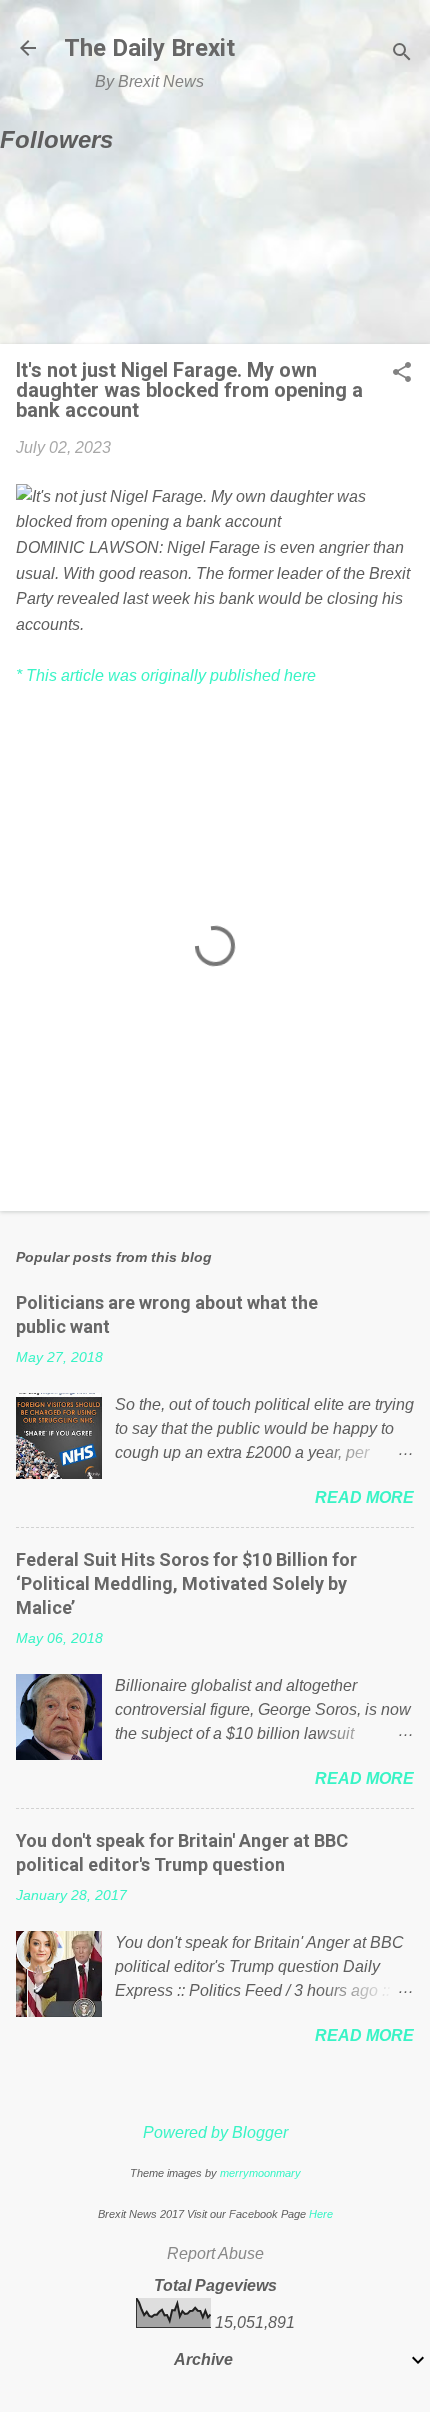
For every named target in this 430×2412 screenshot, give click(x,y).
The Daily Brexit (149, 48)
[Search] (402, 54)
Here (321, 2214)
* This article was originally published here (166, 675)
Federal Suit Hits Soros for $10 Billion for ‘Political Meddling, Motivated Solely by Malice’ (186, 1583)
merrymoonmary (260, 2173)
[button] (402, 374)
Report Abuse (215, 2253)
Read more (364, 1497)
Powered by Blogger (215, 2132)
